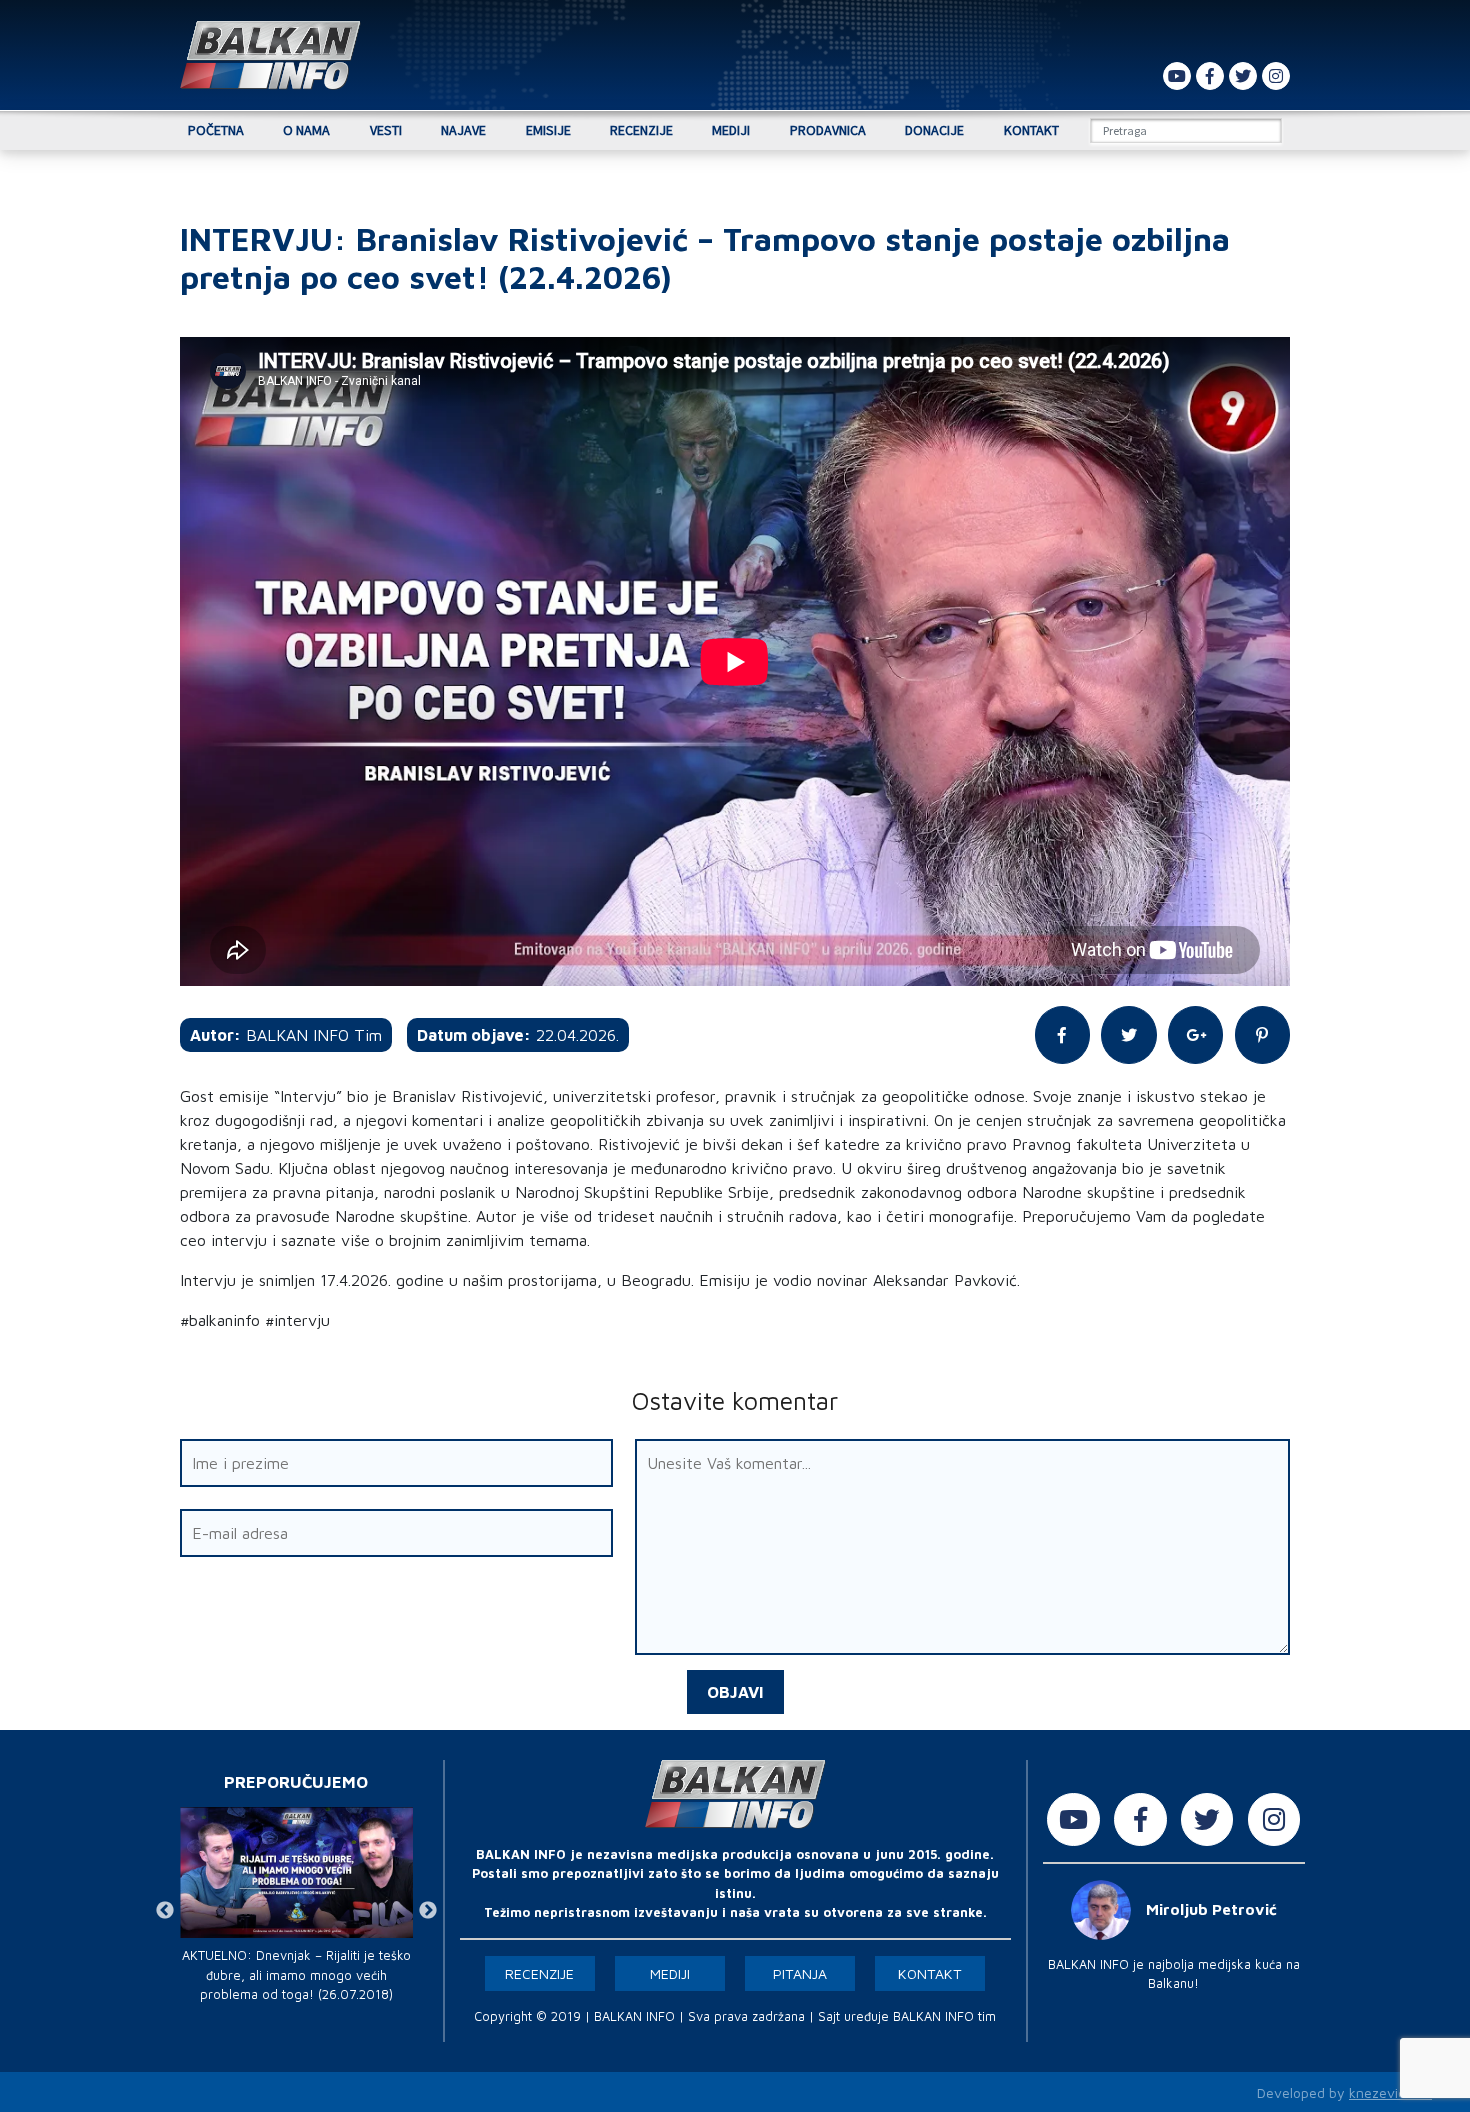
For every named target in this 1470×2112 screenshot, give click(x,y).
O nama (306, 130)
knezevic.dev (1390, 2092)
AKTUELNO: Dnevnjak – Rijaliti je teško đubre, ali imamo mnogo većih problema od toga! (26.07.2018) (296, 1974)
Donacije (934, 130)
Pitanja (800, 1973)
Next (428, 1911)
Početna (216, 130)
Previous (165, 1911)
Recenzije (641, 130)
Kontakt (1031, 130)
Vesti (386, 130)
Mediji (731, 130)
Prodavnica (828, 130)
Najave (463, 130)
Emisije (548, 130)
